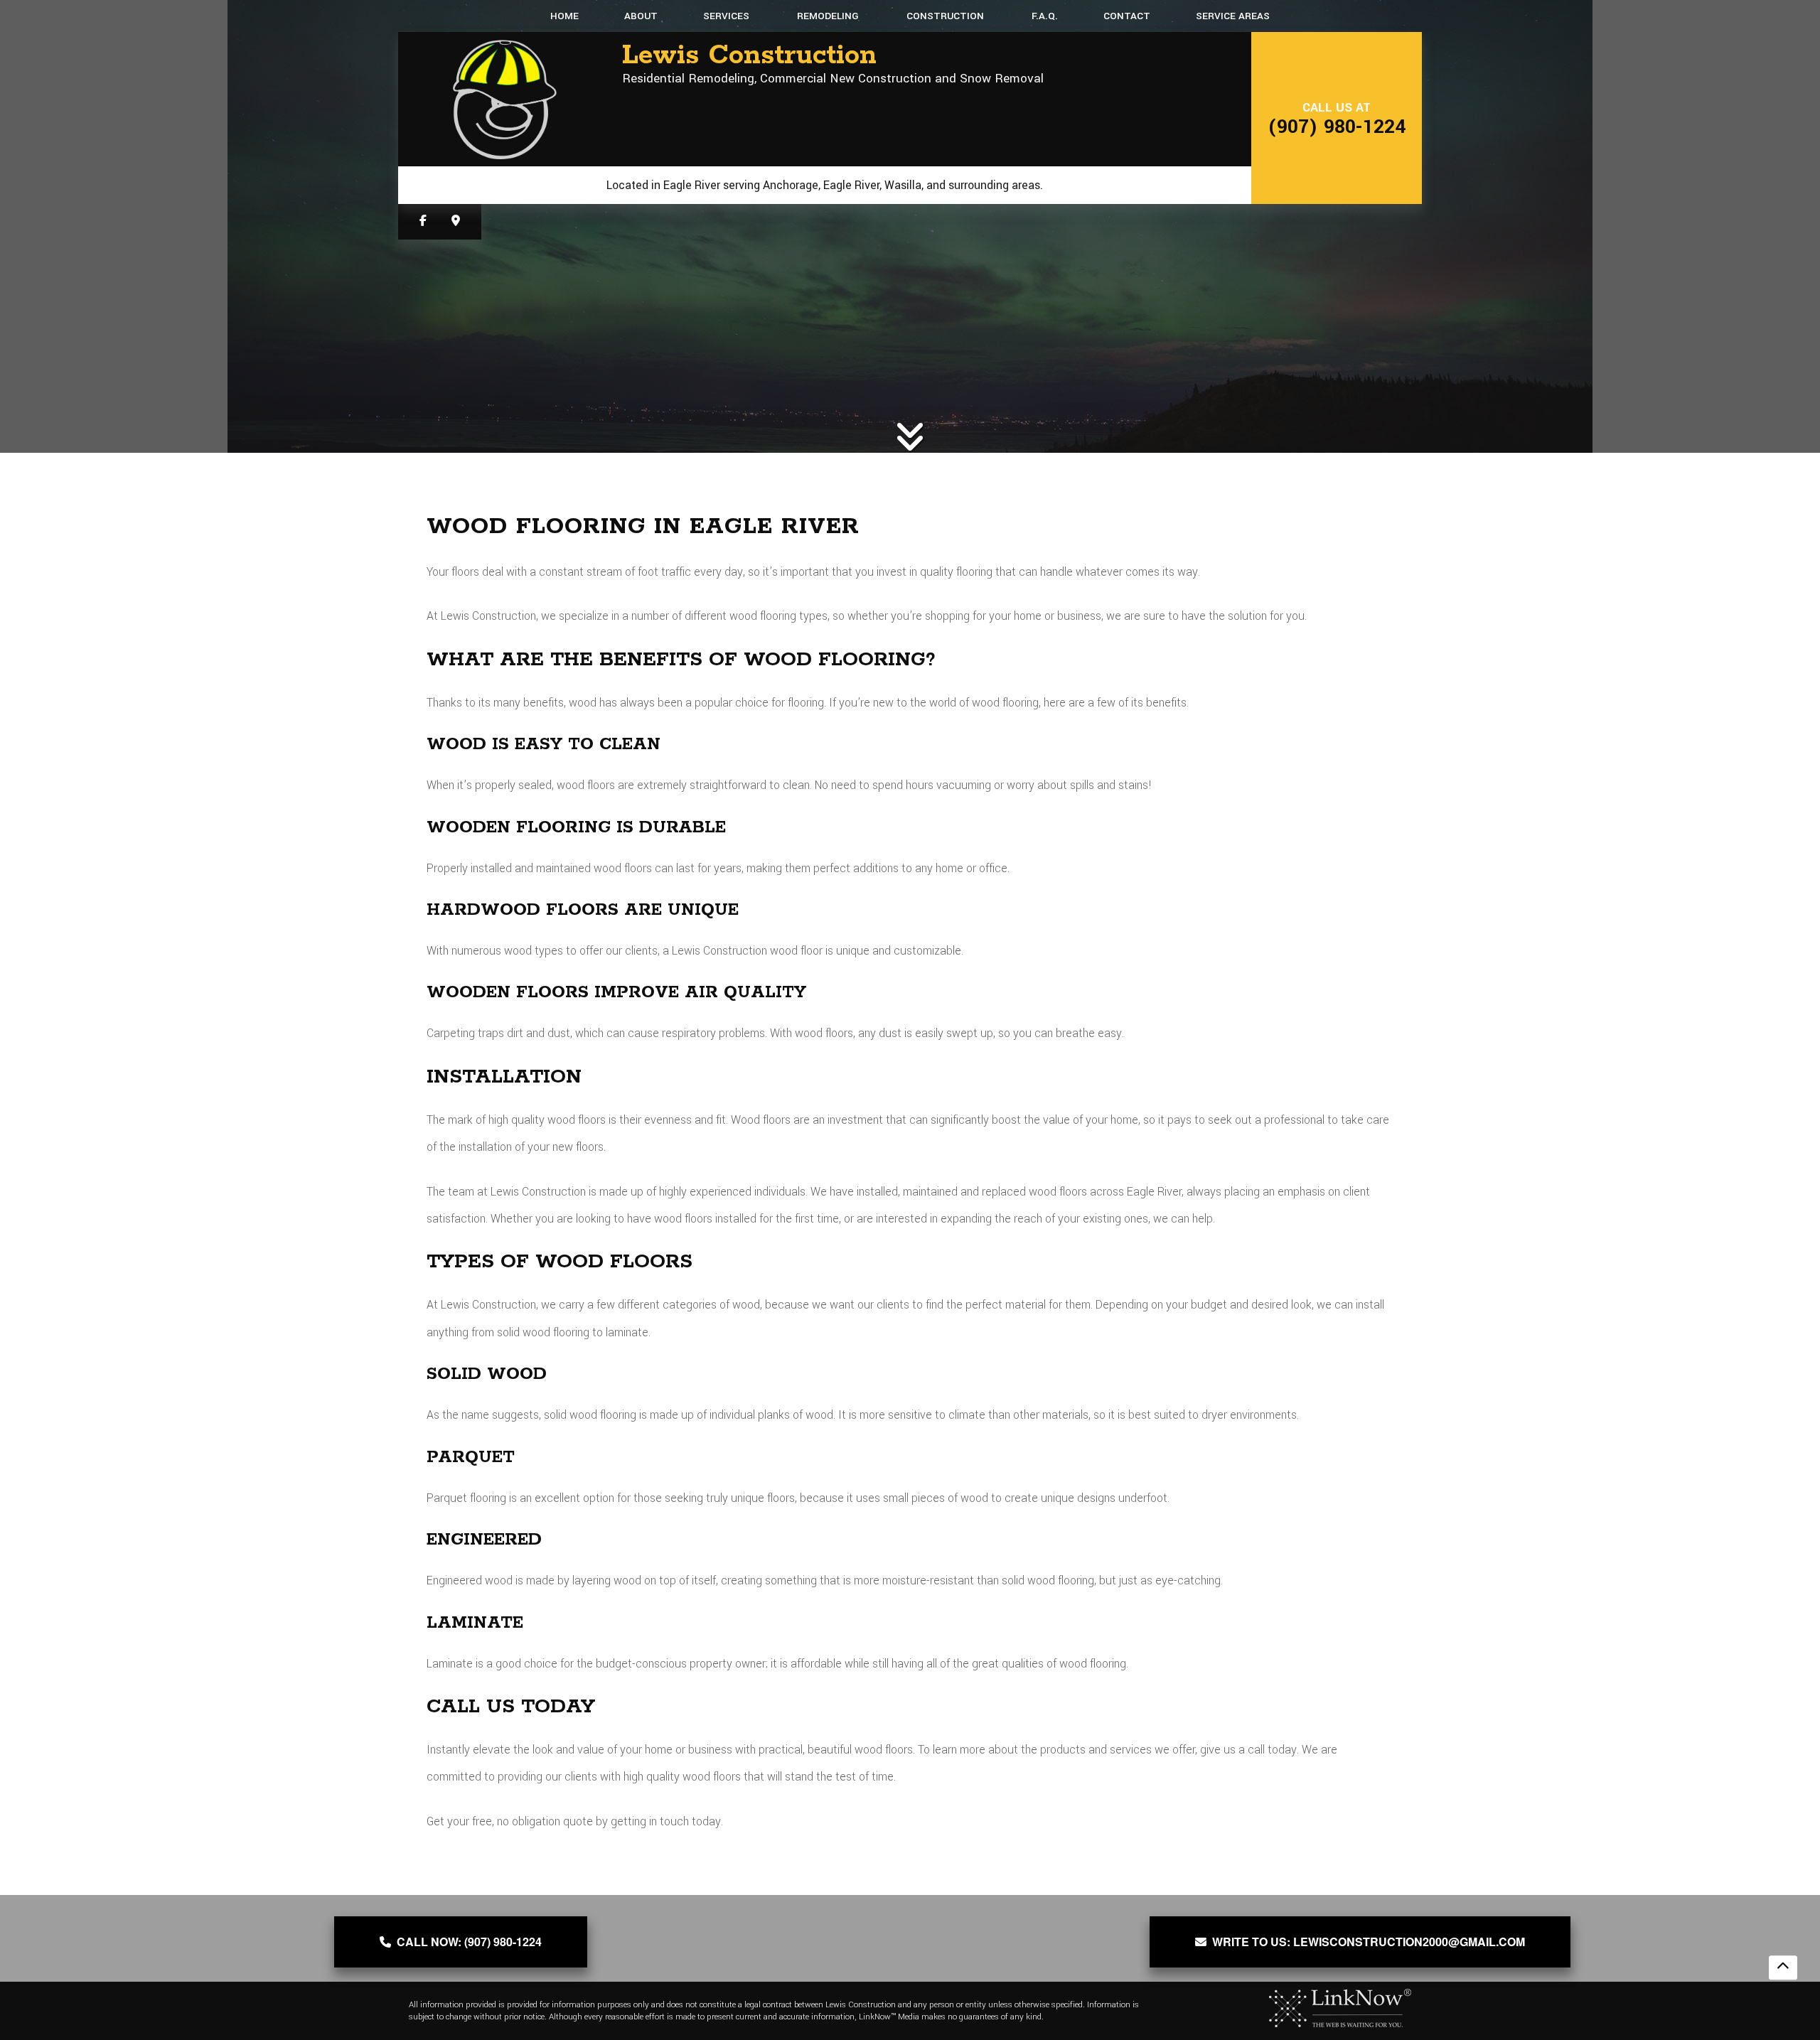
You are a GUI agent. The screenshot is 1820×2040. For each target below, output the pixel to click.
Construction (945, 16)
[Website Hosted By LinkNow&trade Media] (1340, 2008)
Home (564, 16)
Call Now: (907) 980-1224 (466, 1942)
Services (726, 16)
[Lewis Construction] (505, 99)
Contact (1127, 16)
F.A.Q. (1045, 16)
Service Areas (1233, 16)
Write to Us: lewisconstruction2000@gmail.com (1366, 1942)
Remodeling (828, 16)
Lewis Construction (749, 56)
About (641, 16)
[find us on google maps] (456, 221)
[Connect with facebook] (423, 221)
